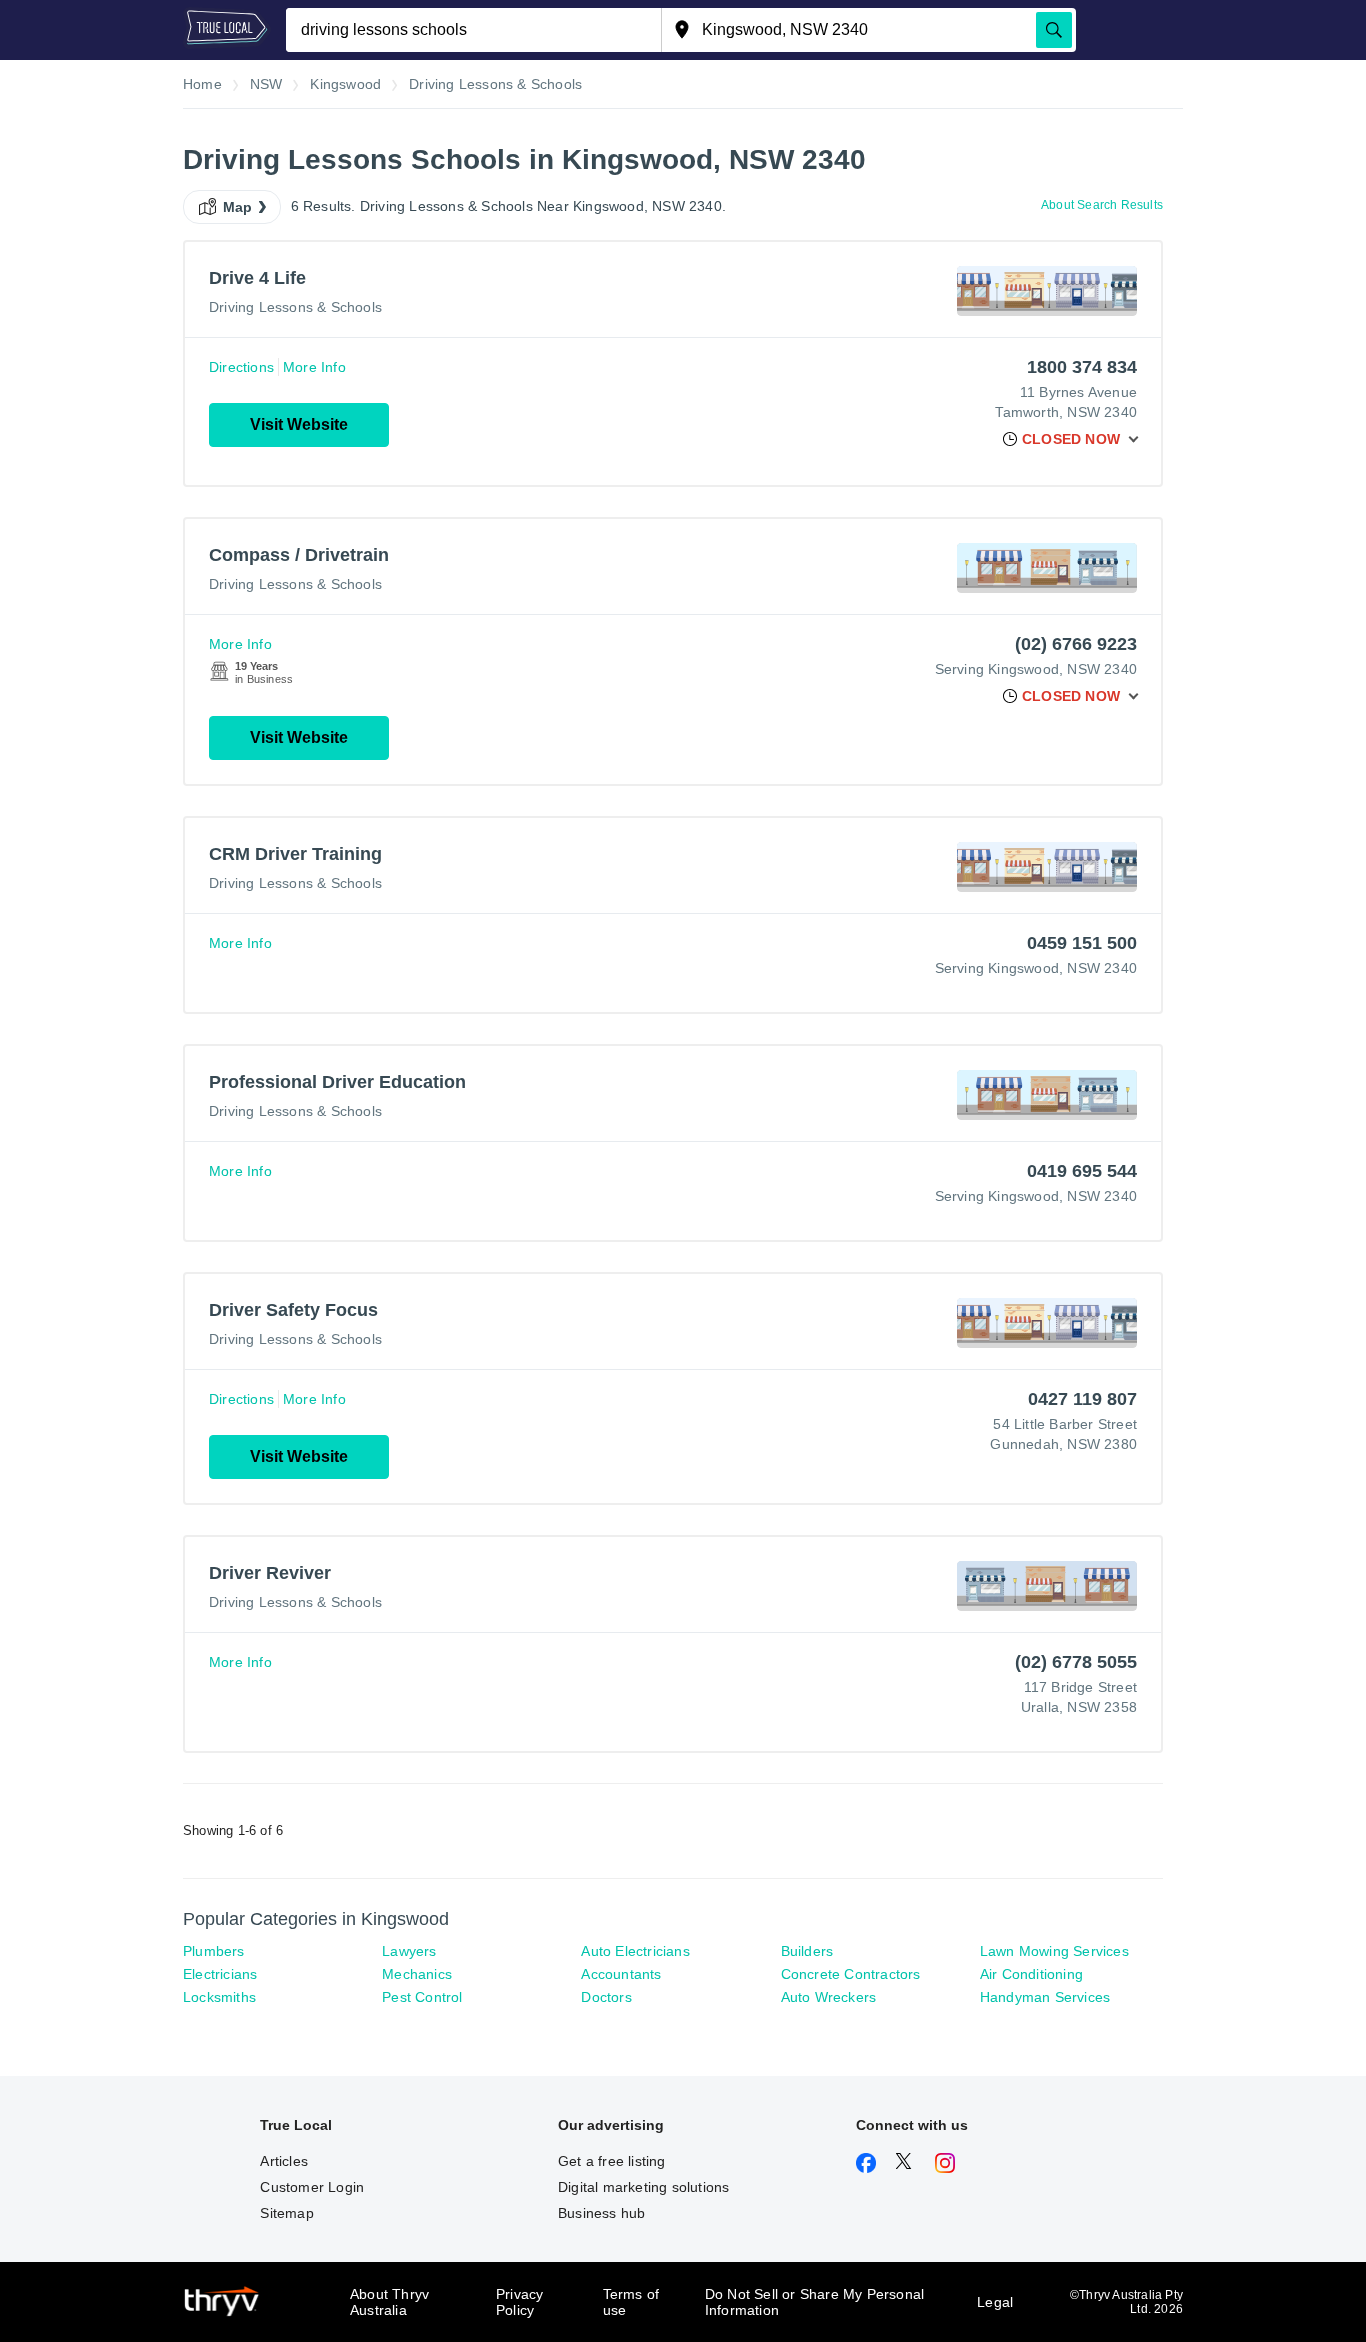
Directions (241, 367)
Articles (284, 2161)
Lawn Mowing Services (1054, 1951)
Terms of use (631, 2302)
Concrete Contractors (851, 1974)
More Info (314, 367)
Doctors (606, 1997)
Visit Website (299, 424)
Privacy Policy (519, 2302)
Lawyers (409, 1951)
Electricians (220, 1974)
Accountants (621, 1974)
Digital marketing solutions (643, 2187)
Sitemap (286, 2213)
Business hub (601, 2213)
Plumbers (214, 1951)
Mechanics (417, 1974)
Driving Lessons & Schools (295, 307)
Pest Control (422, 1997)
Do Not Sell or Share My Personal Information (814, 2302)
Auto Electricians (635, 1951)
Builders (807, 1951)
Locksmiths (219, 1997)
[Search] (1054, 30)
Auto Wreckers (829, 1997)
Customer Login (312, 2187)
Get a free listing (612, 2161)
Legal (995, 2302)
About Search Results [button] (1102, 205)
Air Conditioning (1031, 1974)
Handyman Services (1045, 1997)
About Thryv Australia (389, 2302)
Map (238, 207)
